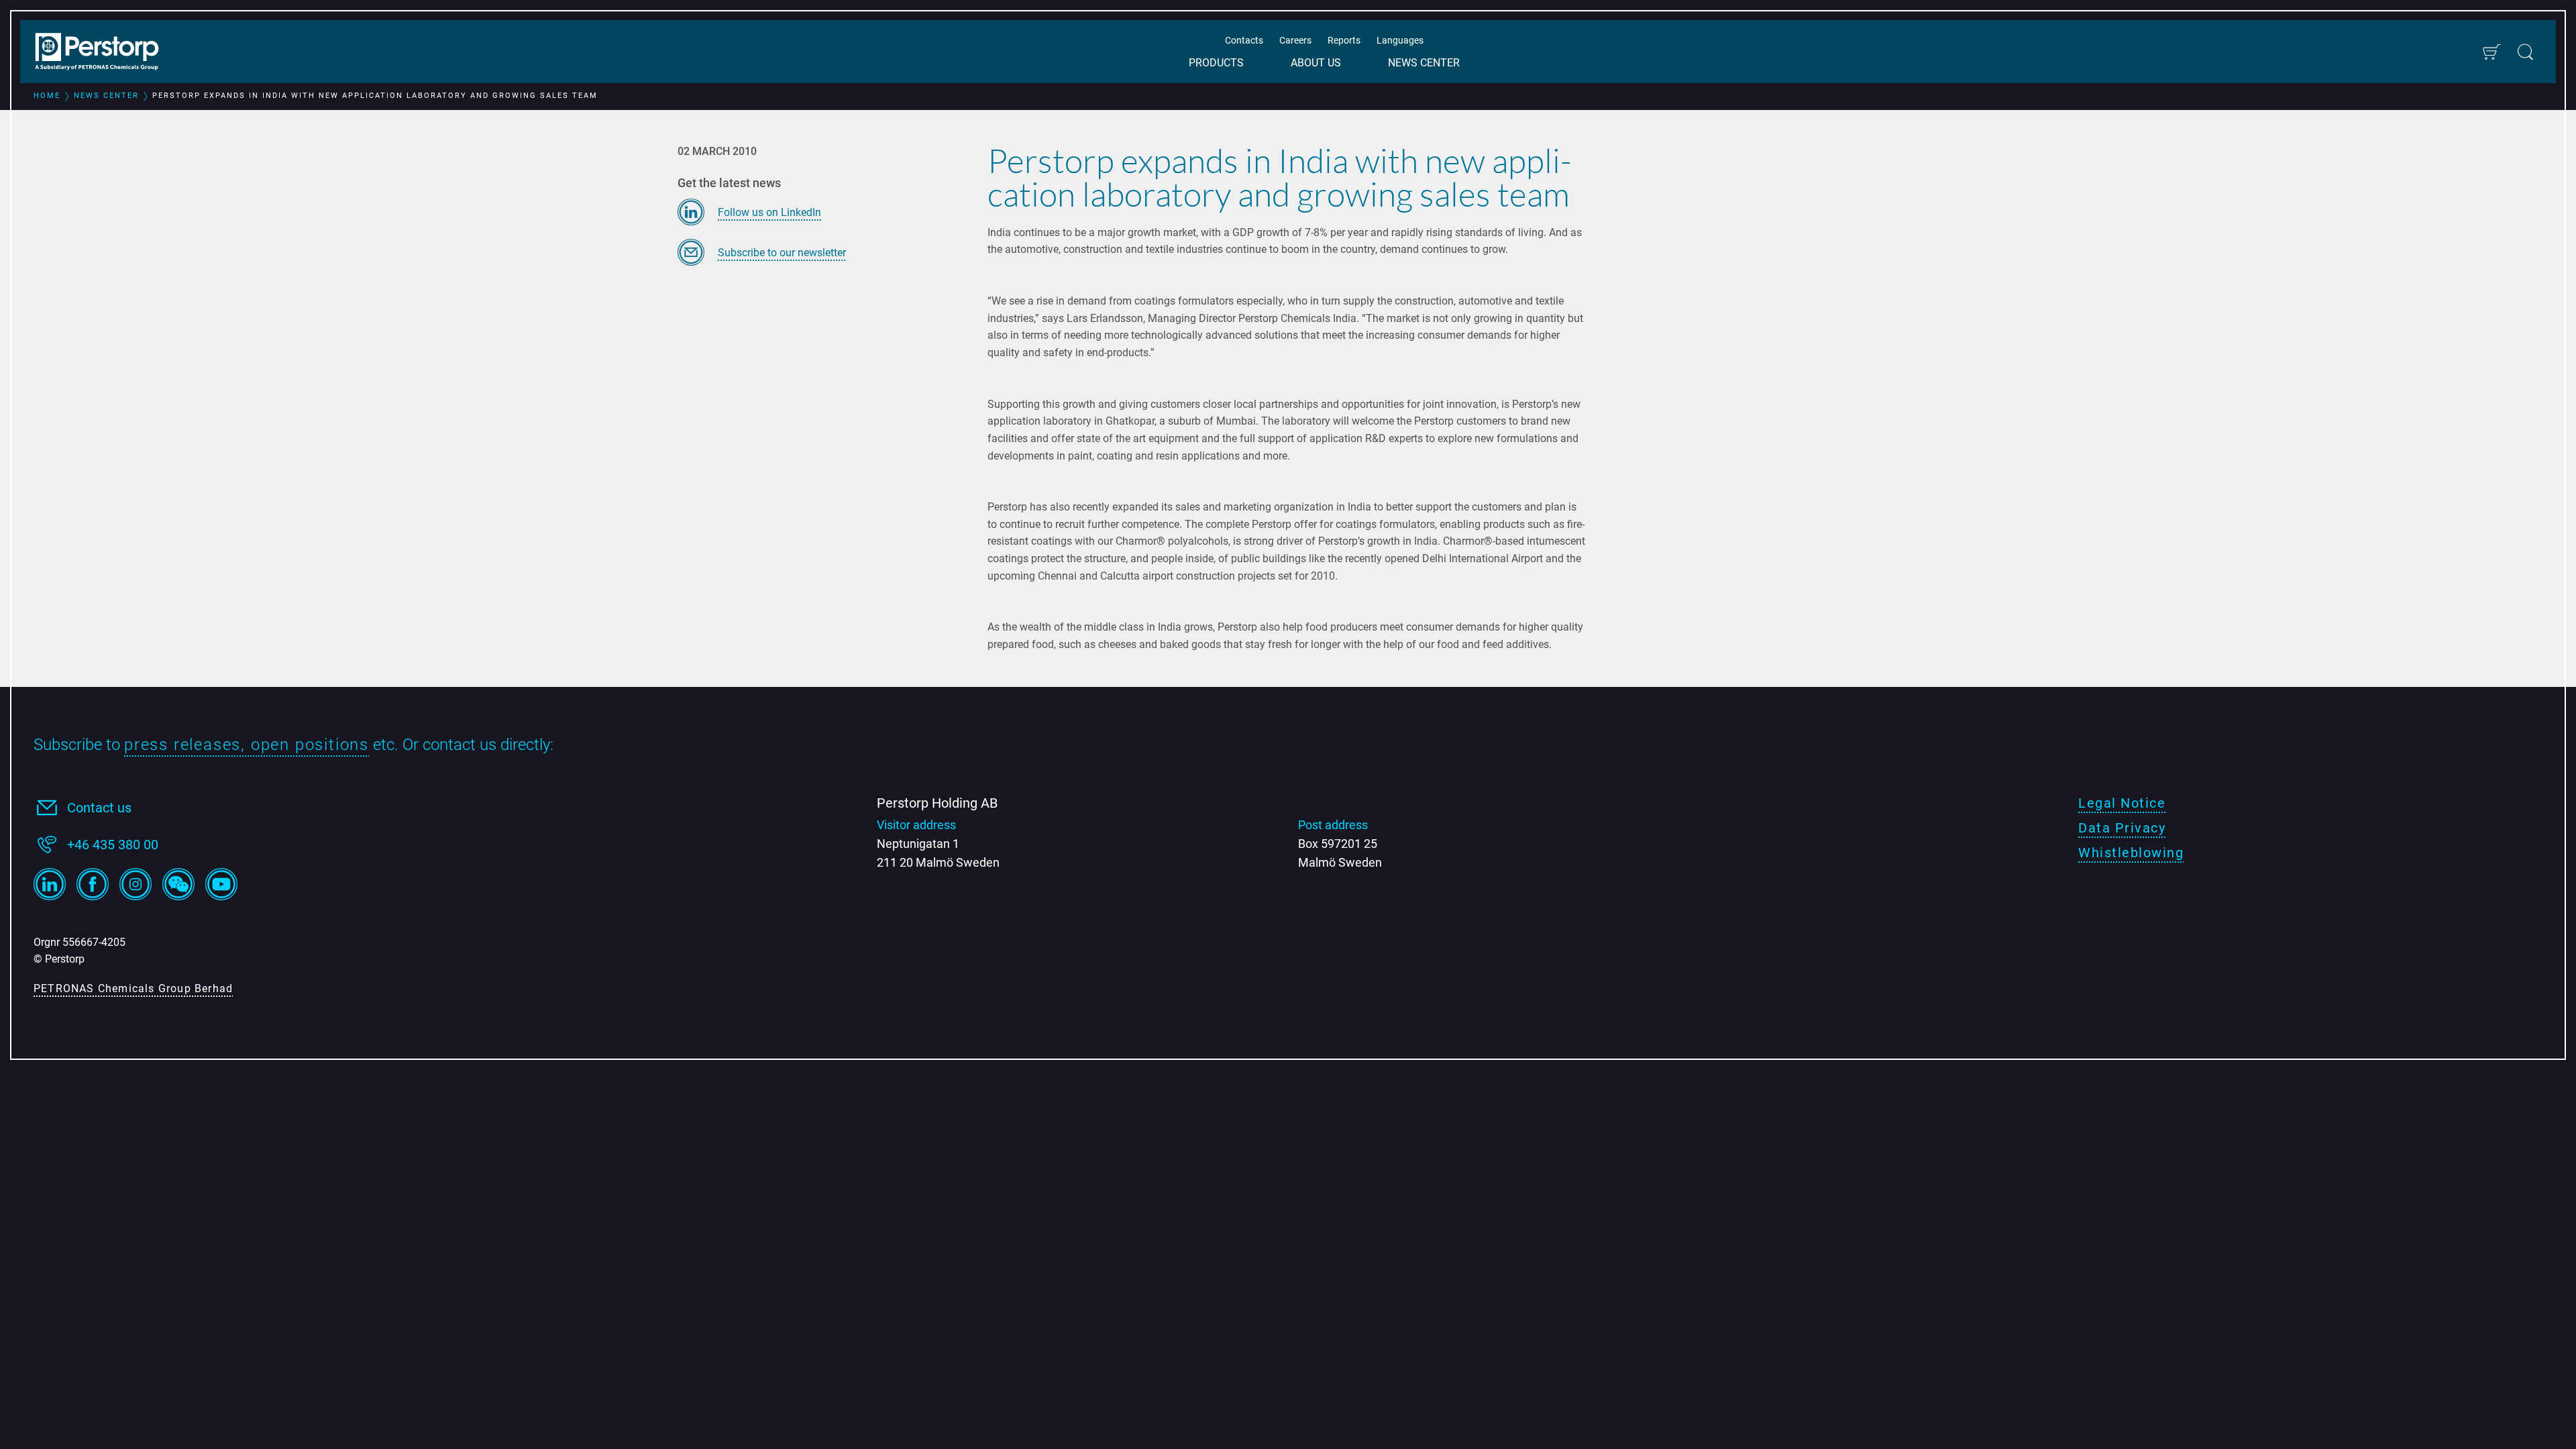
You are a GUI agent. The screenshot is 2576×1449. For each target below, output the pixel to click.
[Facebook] (93, 884)
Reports (1344, 40)
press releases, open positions (247, 745)
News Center (1424, 63)
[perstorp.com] (104, 53)
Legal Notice (2122, 803)
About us (1316, 63)
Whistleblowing (2131, 853)
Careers (1295, 40)
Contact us (99, 808)
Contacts (1244, 40)
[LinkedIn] (50, 884)
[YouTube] (221, 884)
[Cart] (2491, 52)
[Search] (2525, 52)
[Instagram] (136, 884)
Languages (1400, 40)
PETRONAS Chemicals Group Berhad (133, 988)
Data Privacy (2122, 828)
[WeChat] (178, 884)
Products (1216, 63)
